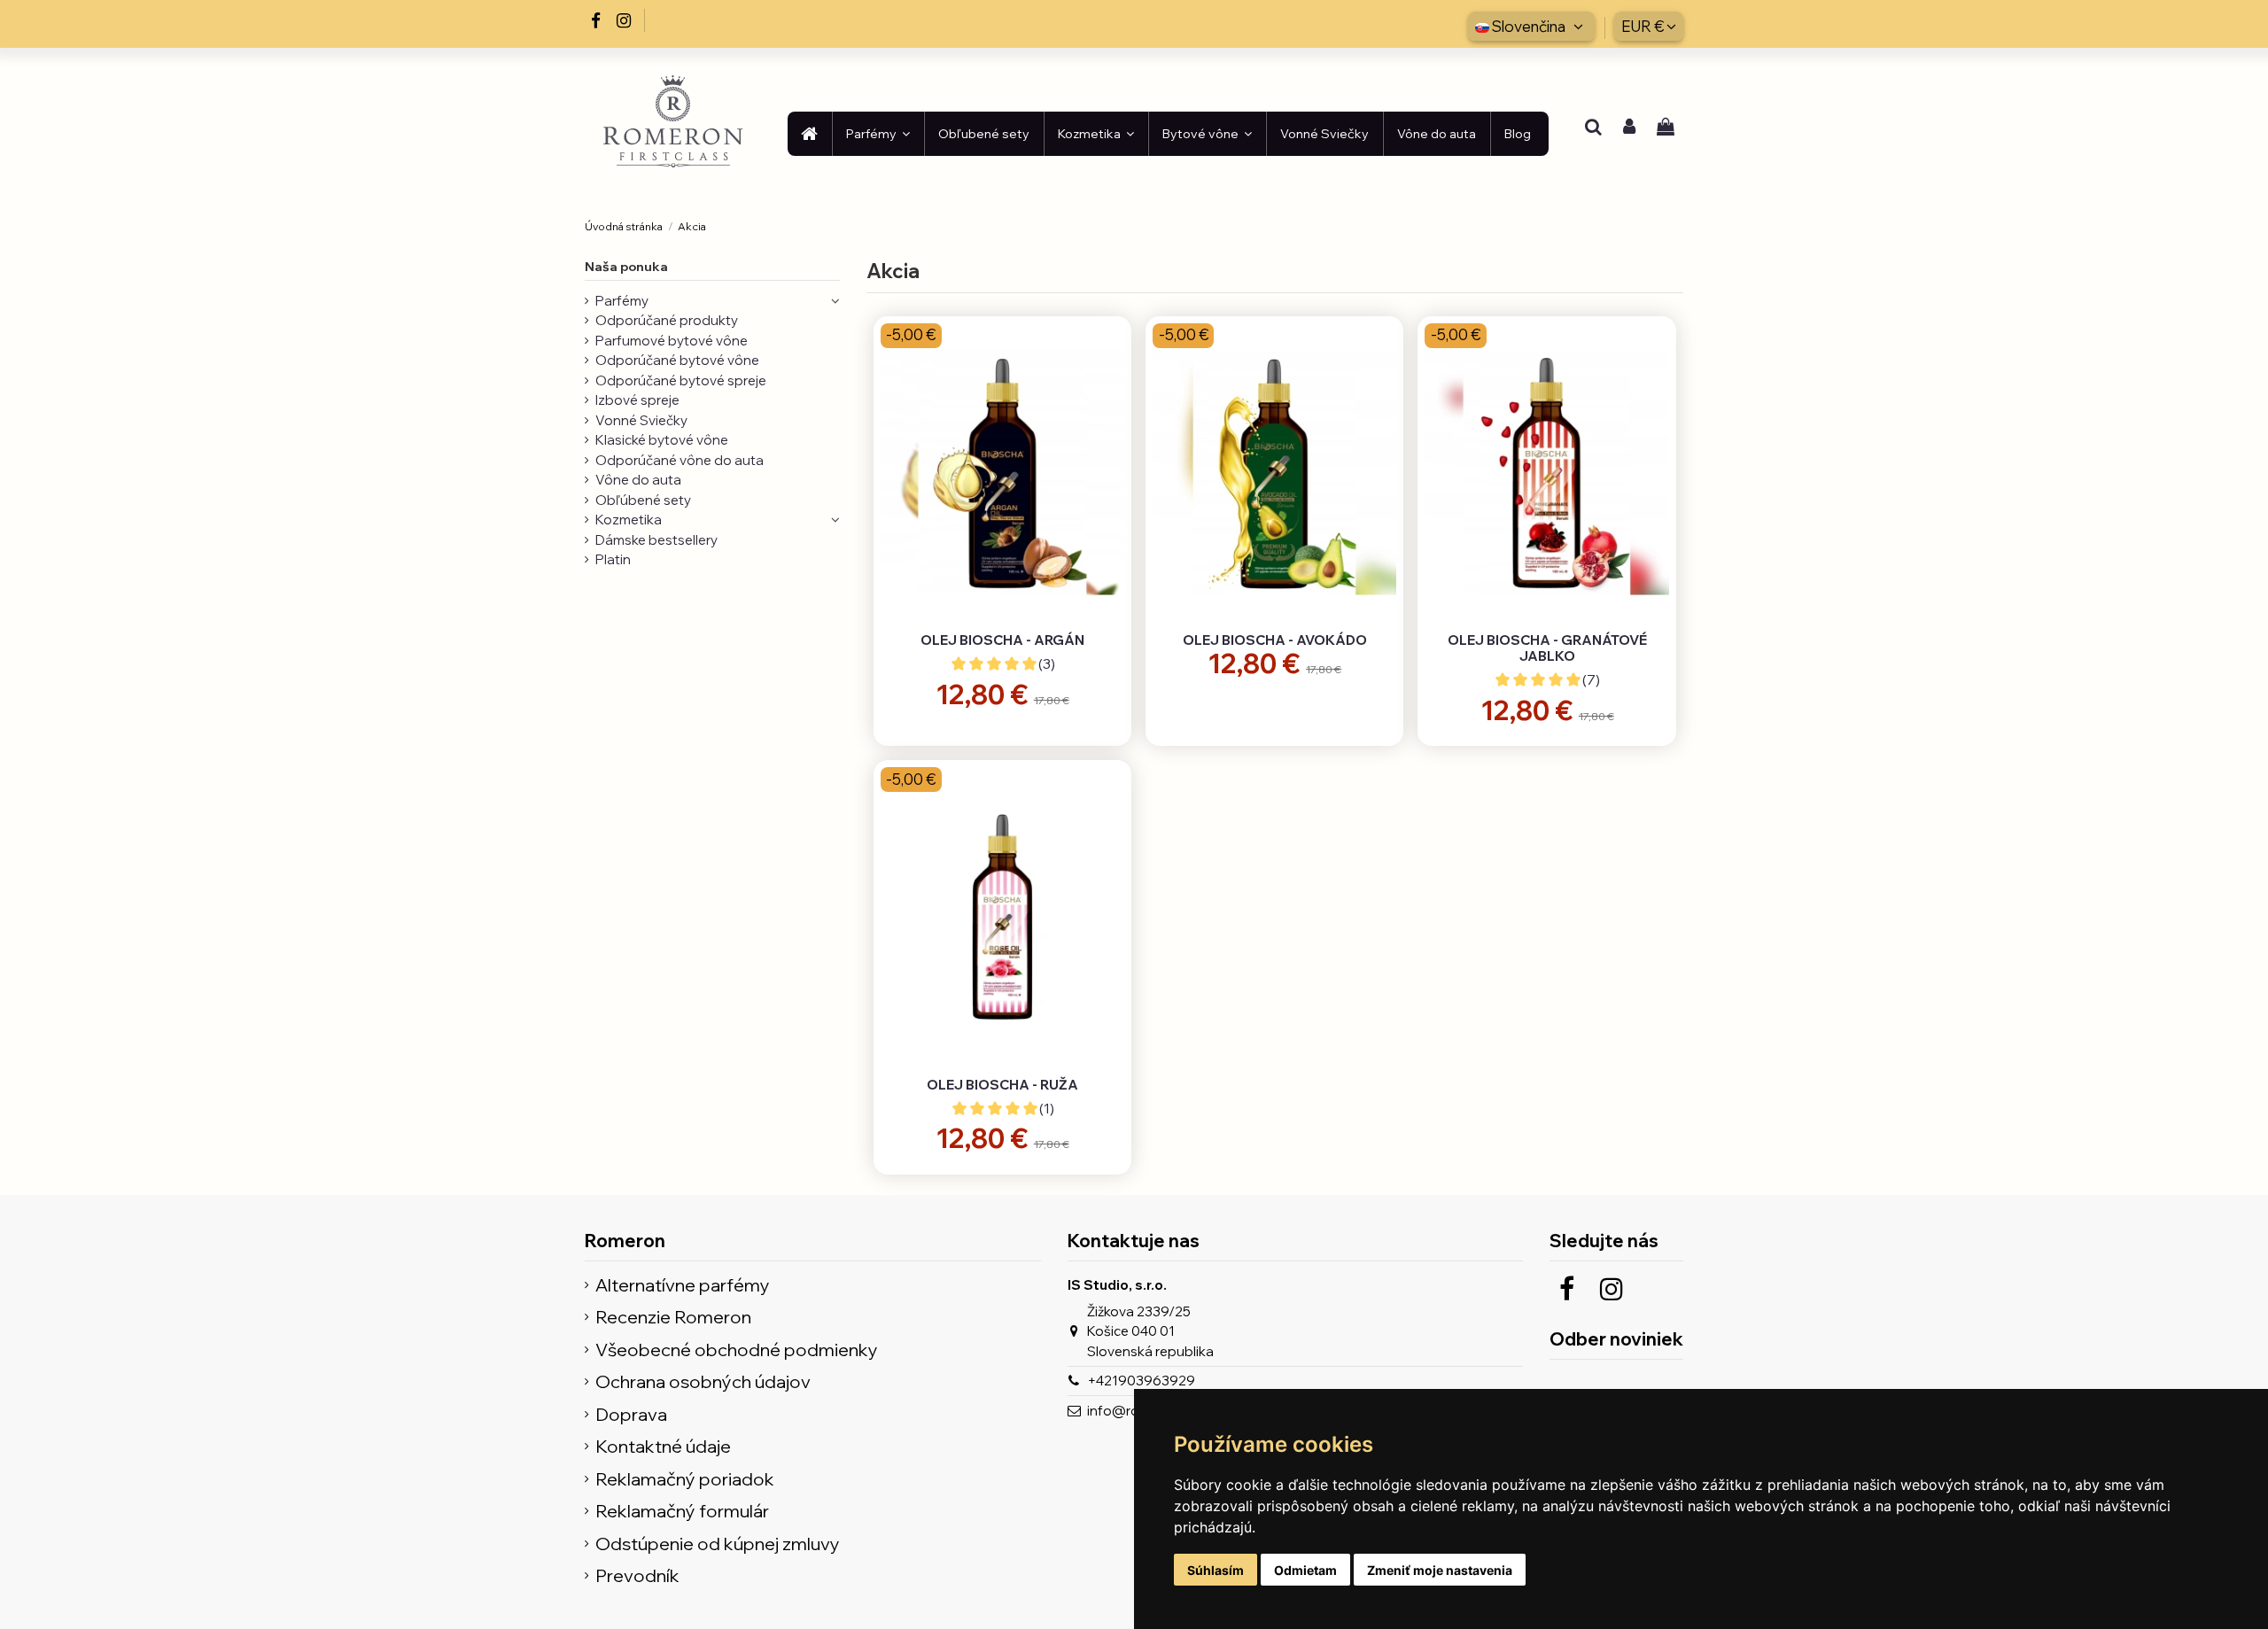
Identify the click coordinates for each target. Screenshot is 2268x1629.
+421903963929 (1141, 1381)
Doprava (631, 1415)
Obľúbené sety (643, 500)
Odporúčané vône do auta (680, 460)
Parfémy (622, 301)
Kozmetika (629, 520)
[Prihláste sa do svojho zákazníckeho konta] (1629, 128)
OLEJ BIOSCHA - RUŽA (1002, 1085)
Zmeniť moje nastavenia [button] (1440, 1570)
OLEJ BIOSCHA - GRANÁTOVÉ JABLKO (1547, 648)
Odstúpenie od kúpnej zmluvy (718, 1544)
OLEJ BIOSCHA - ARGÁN (1002, 640)
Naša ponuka (626, 267)
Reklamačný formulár (682, 1512)
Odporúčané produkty (667, 320)
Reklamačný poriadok (685, 1480)
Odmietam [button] (1305, 1570)
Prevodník (637, 1576)
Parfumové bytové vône (672, 341)
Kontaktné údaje (663, 1447)
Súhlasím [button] (1216, 1570)
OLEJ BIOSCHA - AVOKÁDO (1275, 640)
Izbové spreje (637, 400)
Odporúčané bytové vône (677, 360)
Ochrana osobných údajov (703, 1382)
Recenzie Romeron (673, 1318)
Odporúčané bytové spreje (681, 380)
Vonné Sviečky (641, 420)
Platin (613, 559)
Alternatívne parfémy (683, 1286)
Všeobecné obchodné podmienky (737, 1350)
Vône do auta (638, 480)
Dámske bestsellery (656, 540)
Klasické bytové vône (662, 440)
